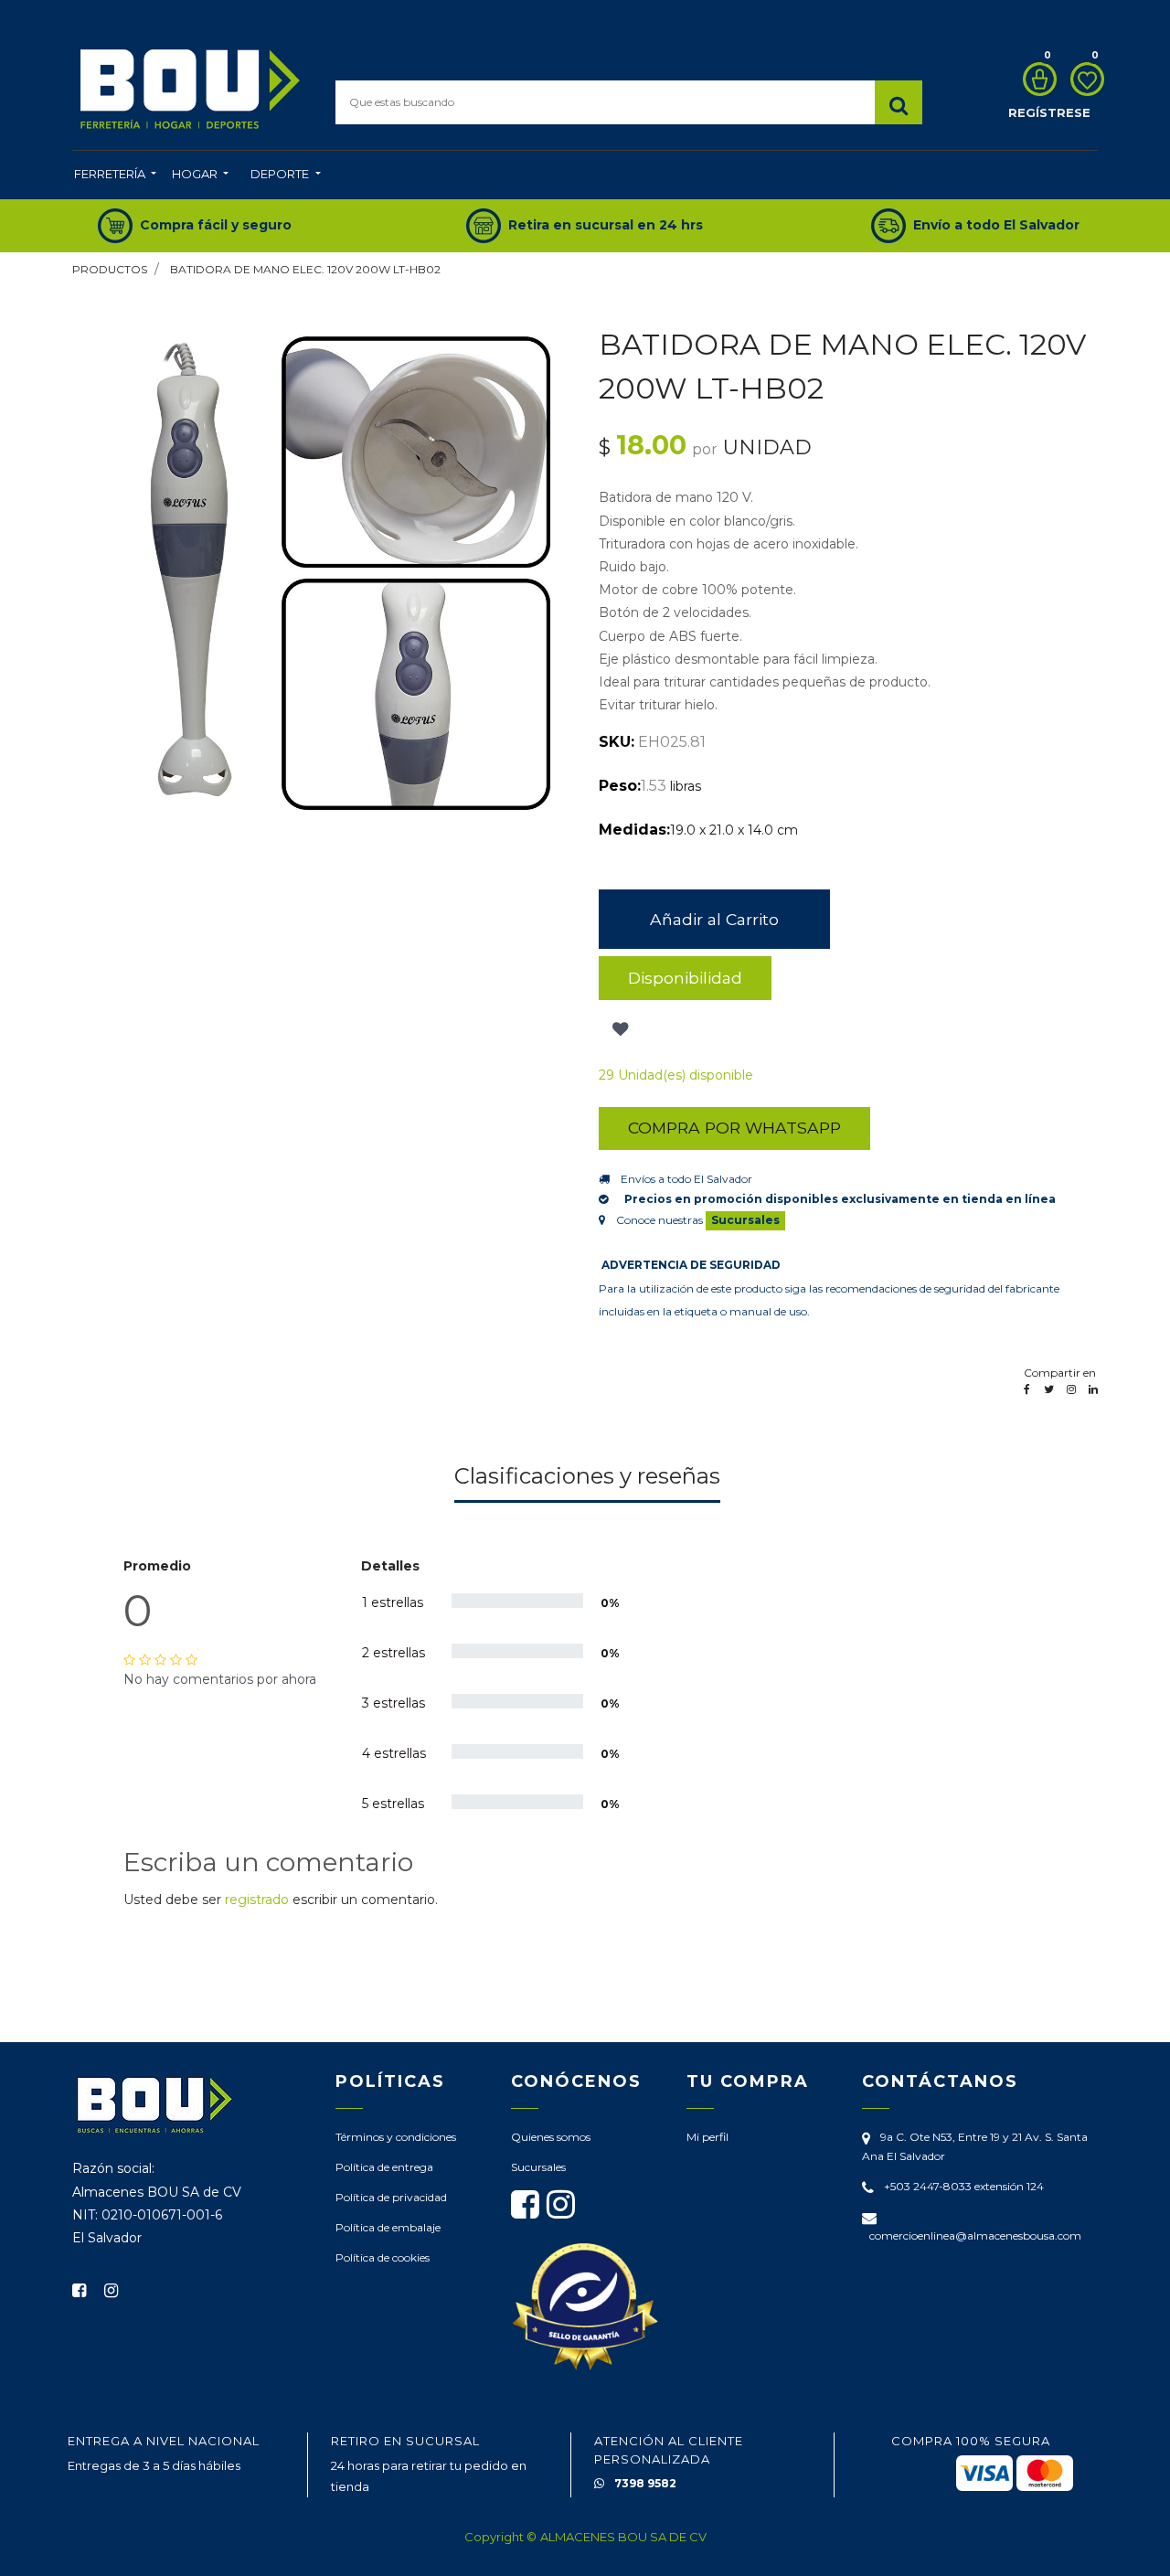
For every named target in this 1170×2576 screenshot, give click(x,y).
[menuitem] (115, 176)
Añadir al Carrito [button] (714, 919)
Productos (110, 269)
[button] (618, 1029)
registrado (257, 1900)
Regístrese (1049, 112)
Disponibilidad (685, 978)
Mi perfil (707, 2137)
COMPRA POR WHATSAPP (734, 1128)
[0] (1035, 79)
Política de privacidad (391, 2197)
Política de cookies (383, 2257)
